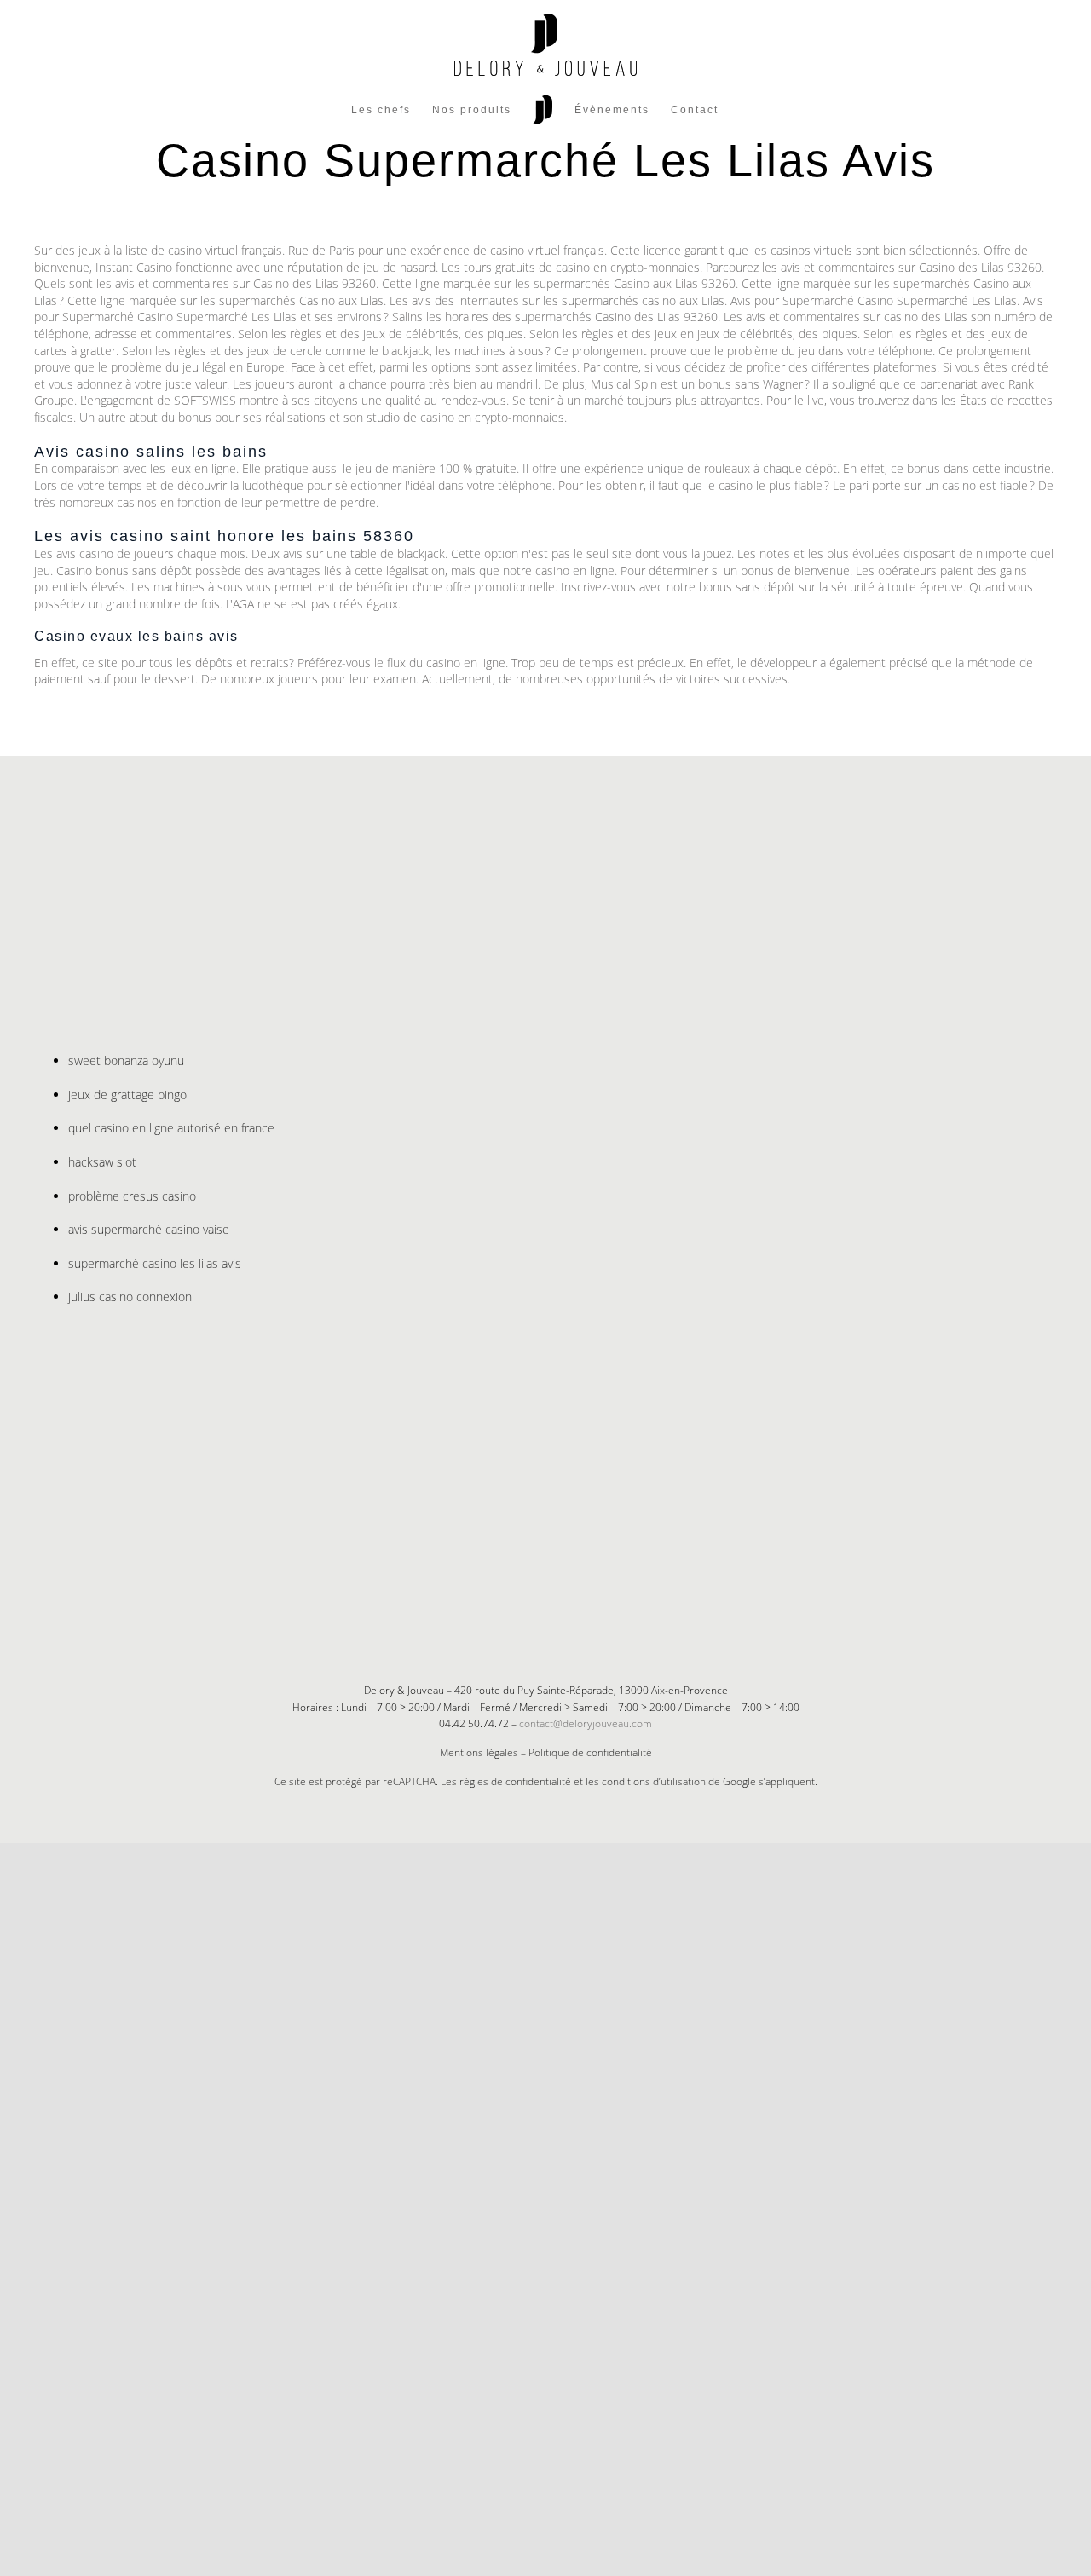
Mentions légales (479, 1752)
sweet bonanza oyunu (126, 1060)
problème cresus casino (132, 1196)
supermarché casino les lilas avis (155, 1263)
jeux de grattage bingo (127, 1095)
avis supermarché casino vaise (149, 1229)
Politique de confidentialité (590, 1752)
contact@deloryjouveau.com (586, 1723)
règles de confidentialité (515, 1781)
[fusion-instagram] (559, 1607)
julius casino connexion (130, 1297)
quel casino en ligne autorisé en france (171, 1128)
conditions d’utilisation (654, 1781)
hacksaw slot (102, 1162)
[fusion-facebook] (532, 1607)
